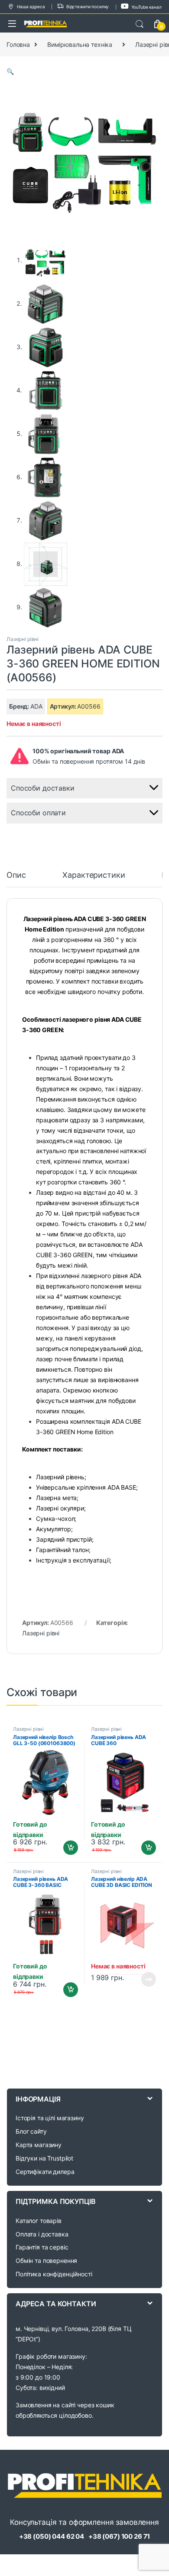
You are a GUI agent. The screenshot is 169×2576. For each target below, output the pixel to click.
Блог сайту (31, 2131)
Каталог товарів (39, 2221)
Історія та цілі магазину (50, 2118)
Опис (16, 875)
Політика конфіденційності (54, 2274)
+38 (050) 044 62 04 (52, 2536)
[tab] (16, 879)
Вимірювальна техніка (80, 44)
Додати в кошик (67, 1848)
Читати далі (146, 1979)
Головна (18, 44)
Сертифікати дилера (45, 2172)
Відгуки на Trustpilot (44, 2158)
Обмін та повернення (46, 2261)
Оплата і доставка (42, 2234)
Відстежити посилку (88, 7)
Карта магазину (39, 2145)
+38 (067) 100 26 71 (119, 2536)
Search (140, 24)
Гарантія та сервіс (42, 2247)
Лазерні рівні (23, 639)
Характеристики (94, 875)
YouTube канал (146, 7)
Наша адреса (31, 7)
